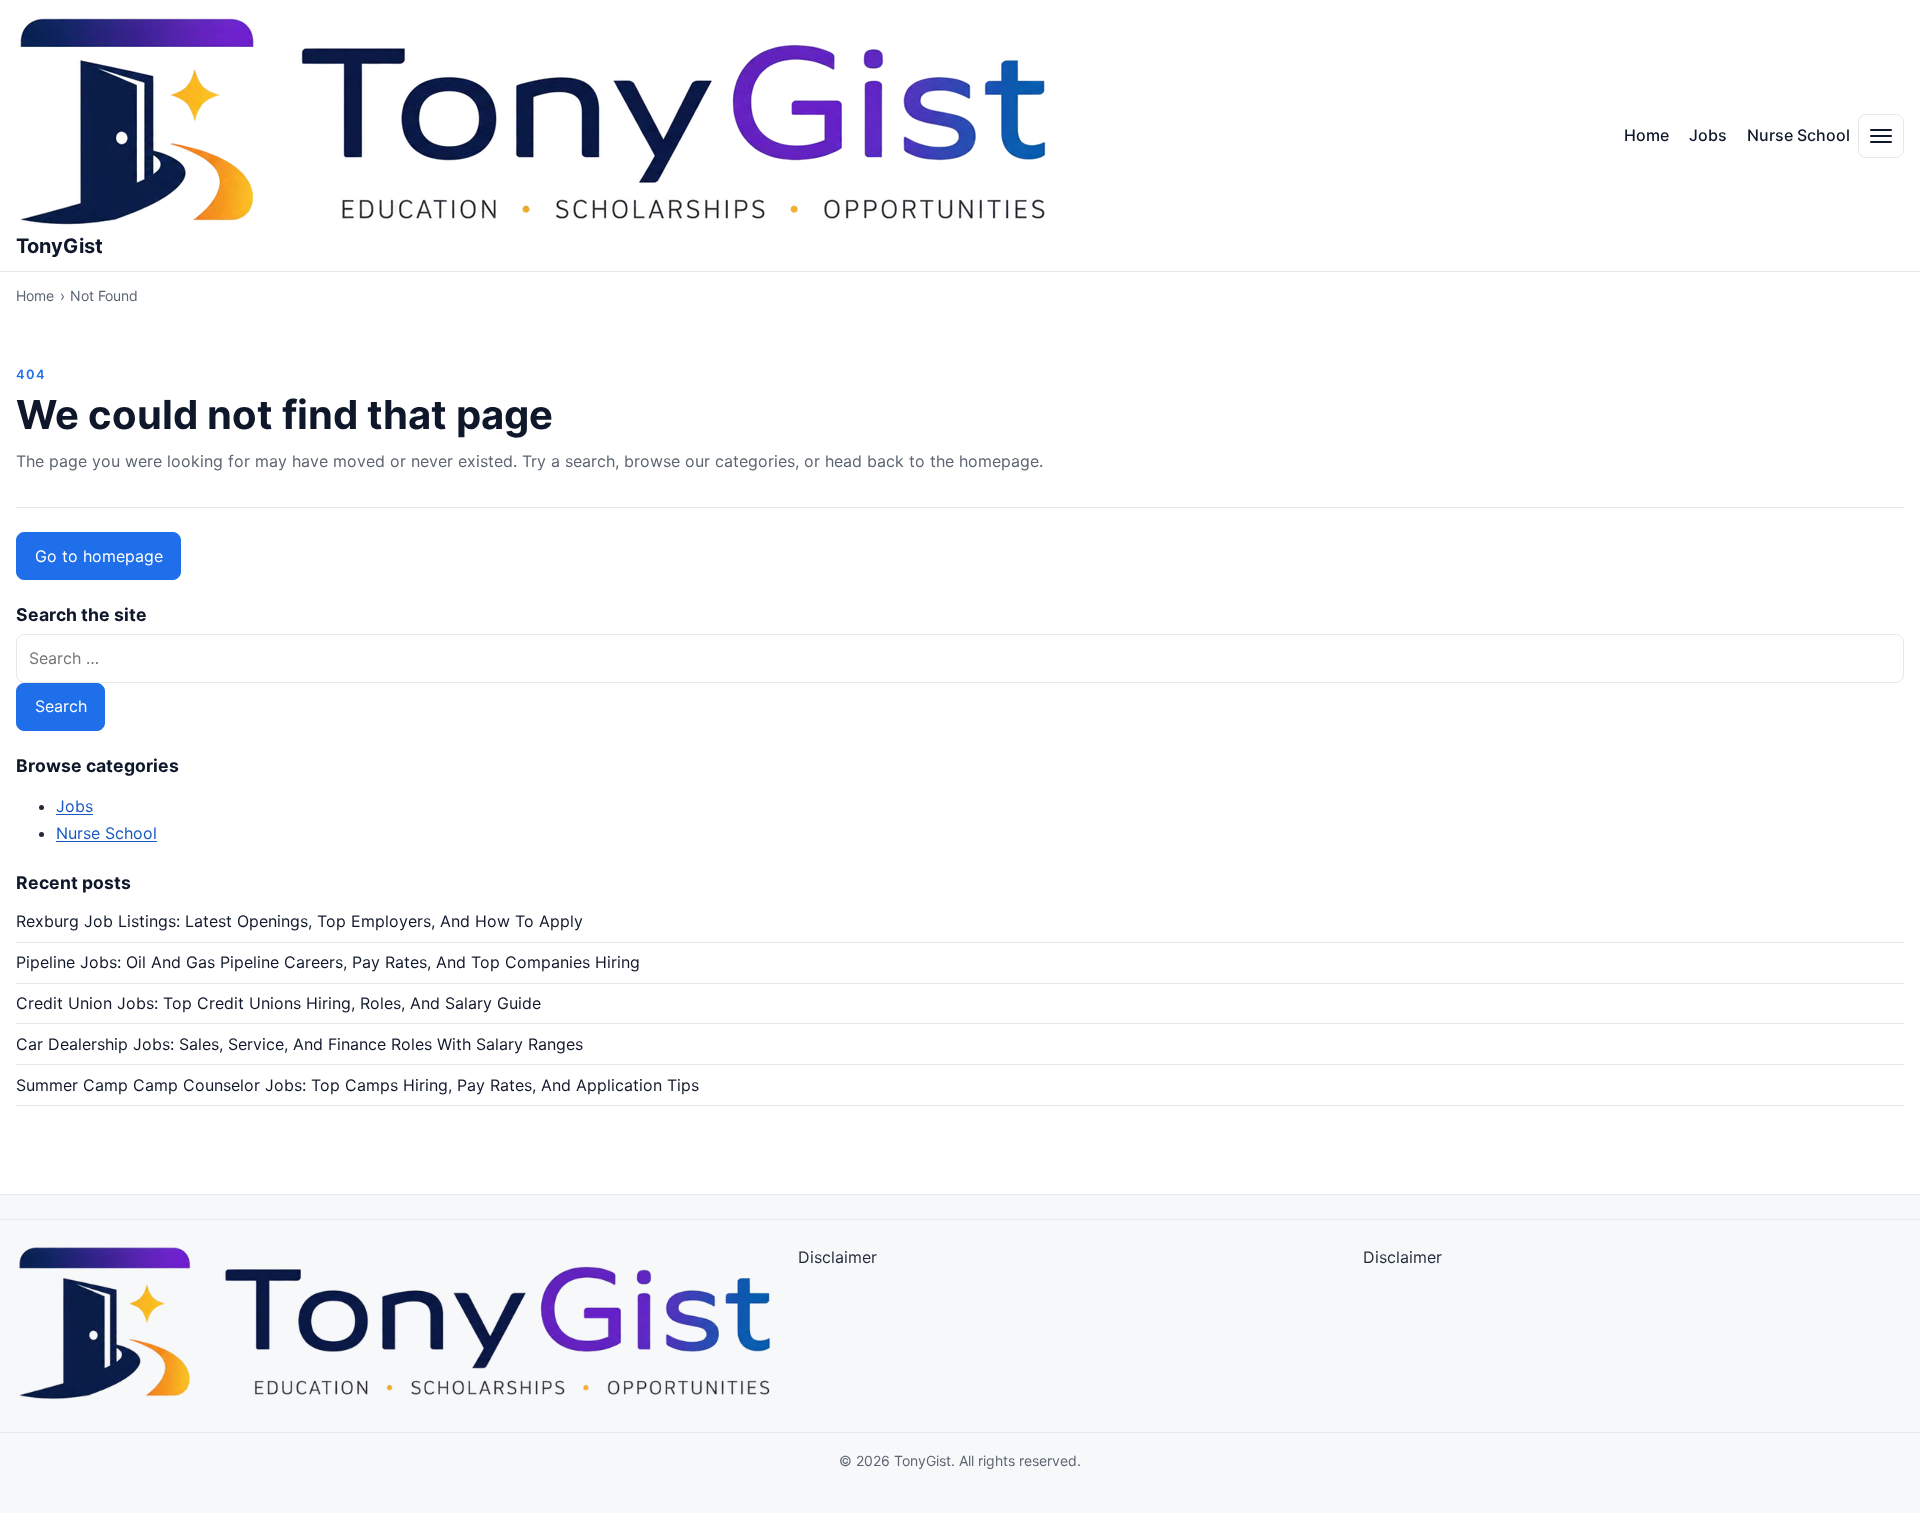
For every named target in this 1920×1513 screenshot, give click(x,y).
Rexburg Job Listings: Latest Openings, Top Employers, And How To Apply (299, 921)
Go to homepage (99, 556)
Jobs (1708, 135)
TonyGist (59, 246)
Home (1646, 135)
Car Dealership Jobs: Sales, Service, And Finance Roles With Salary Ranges (299, 1044)
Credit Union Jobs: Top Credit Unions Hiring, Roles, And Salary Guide (278, 1003)
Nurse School (1798, 135)
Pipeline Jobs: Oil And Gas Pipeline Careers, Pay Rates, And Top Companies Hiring (328, 962)
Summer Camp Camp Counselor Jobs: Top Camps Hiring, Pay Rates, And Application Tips (357, 1085)
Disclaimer (837, 1257)
